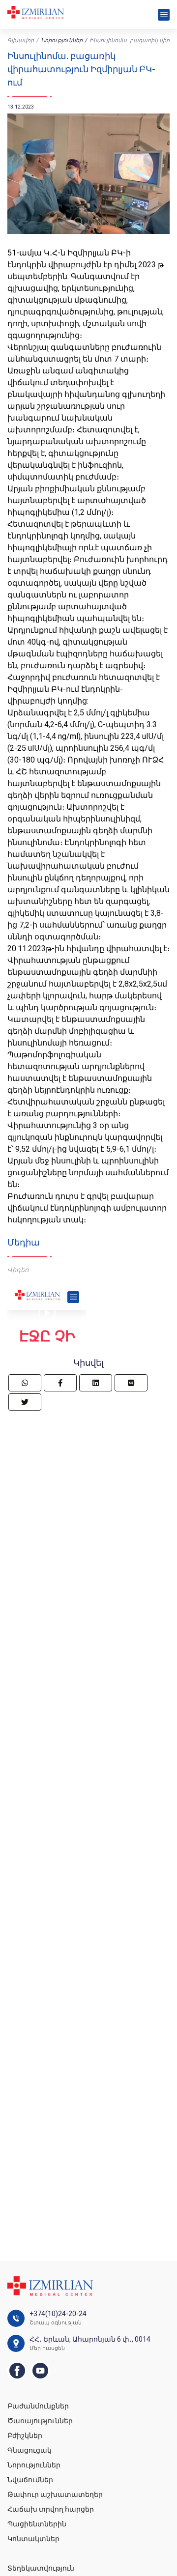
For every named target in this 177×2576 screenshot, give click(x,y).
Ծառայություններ (40, 2421)
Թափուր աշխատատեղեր (55, 2494)
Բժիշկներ (25, 2435)
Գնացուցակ (29, 2450)
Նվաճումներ (30, 2480)
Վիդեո (18, 1270)
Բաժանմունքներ (38, 2406)
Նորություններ (62, 41)
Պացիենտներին (37, 2524)
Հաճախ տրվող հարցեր (51, 2509)
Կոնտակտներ (33, 2539)
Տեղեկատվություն (41, 2568)
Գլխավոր (21, 41)
